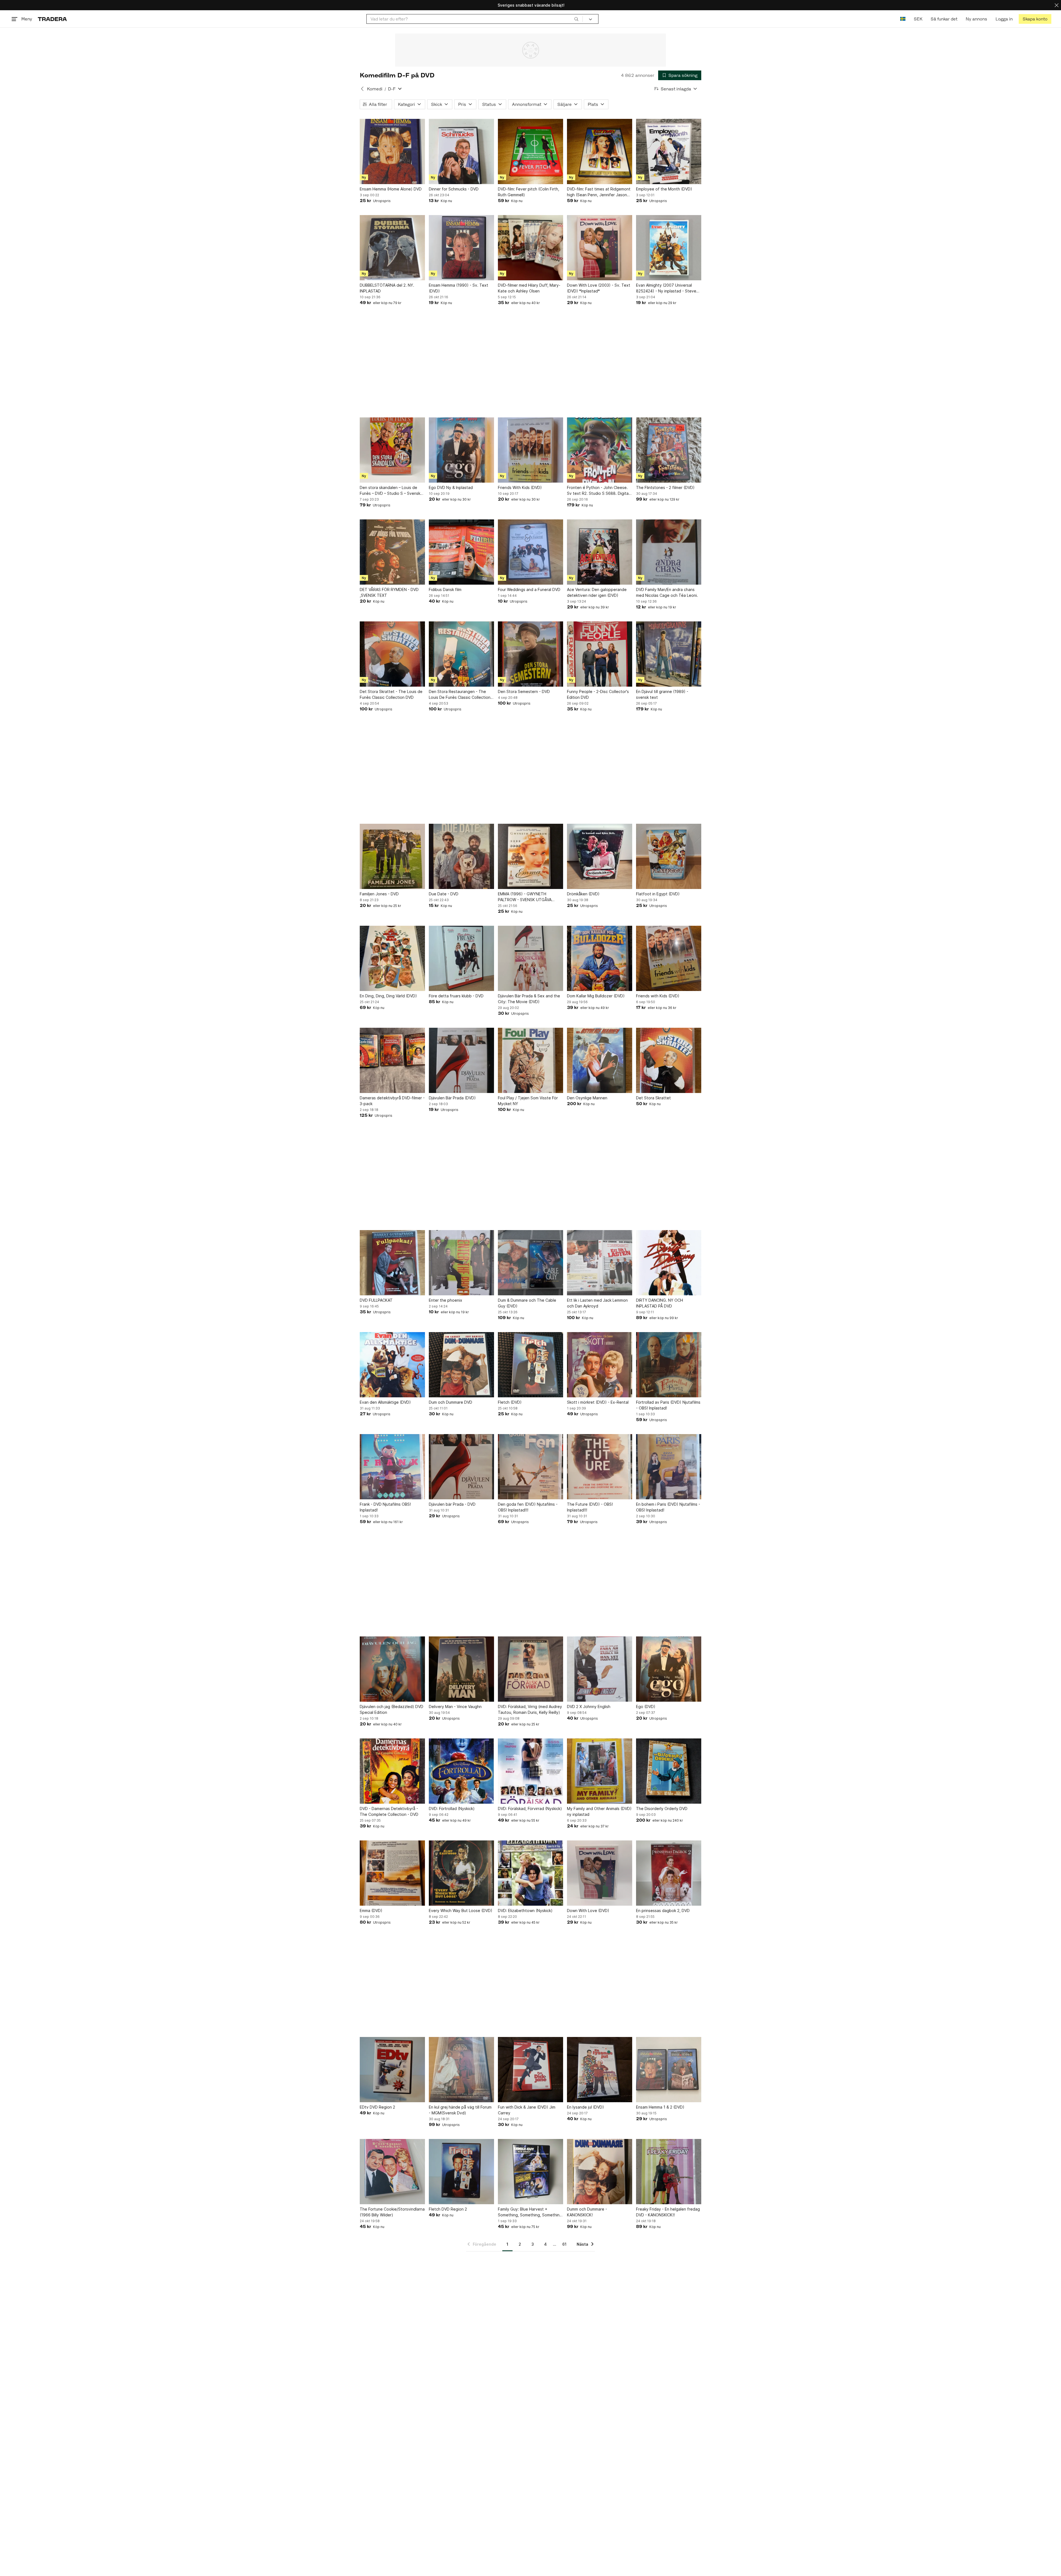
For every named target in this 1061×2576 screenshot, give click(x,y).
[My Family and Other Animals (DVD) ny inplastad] (600, 1771)
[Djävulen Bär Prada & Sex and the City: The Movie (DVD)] (530, 958)
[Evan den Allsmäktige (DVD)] (392, 1365)
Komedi (375, 89)
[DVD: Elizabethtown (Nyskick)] (530, 1873)
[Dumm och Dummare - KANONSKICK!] (600, 2172)
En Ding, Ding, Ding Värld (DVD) (388, 996)
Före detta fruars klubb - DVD (456, 996)
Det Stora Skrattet (653, 1098)
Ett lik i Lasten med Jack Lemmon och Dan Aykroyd (597, 1303)
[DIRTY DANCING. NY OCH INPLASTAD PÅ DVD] (669, 1263)
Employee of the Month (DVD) (664, 189)
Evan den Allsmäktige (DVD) (385, 1402)
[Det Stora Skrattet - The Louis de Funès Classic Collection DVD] (392, 654)
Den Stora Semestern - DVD (524, 691)
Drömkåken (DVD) (583, 894)
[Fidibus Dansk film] (461, 552)
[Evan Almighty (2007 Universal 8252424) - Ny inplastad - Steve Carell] (669, 248)
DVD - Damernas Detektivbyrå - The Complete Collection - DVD (389, 1811)
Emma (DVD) (371, 1911)
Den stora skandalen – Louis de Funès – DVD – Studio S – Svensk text (390, 491)
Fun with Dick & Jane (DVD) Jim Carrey (527, 2110)
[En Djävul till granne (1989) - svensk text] (669, 654)
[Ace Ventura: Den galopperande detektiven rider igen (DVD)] (600, 552)
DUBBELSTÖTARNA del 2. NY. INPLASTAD (387, 288)
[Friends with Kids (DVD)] (669, 958)
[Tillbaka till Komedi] (362, 89)
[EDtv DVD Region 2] (392, 2070)
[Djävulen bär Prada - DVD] (461, 1467)
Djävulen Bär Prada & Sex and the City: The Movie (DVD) (529, 999)
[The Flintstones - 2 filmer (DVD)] (669, 450)
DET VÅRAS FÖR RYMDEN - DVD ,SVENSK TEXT (389, 592)
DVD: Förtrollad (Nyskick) (452, 1809)
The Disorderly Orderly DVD (662, 1809)
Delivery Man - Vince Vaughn (455, 1707)
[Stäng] (1057, 5)
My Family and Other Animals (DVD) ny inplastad (599, 1811)
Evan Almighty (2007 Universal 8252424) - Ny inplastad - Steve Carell (666, 288)
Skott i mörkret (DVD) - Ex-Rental (598, 1402)
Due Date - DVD (444, 894)
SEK (918, 19)
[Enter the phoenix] (461, 1263)
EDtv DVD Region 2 (377, 2107)
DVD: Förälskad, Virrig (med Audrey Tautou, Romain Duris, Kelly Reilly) (530, 1709)
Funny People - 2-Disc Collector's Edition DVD (598, 694)
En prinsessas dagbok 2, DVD (663, 1911)
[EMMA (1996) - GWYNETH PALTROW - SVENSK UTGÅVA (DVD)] (530, 856)
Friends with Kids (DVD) (658, 996)
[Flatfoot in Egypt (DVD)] (669, 856)
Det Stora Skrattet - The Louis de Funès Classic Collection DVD (391, 694)
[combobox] (475, 19)
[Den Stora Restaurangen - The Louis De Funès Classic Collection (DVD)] (461, 654)
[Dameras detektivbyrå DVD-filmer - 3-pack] (392, 1060)
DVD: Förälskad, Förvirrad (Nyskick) (530, 1809)
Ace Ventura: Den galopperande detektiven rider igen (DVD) (597, 592)
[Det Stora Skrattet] (669, 1060)
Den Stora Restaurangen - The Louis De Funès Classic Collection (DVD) (460, 695)
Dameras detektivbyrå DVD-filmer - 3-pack (392, 1101)
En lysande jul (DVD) (585, 2107)
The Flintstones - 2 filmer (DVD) (665, 487)
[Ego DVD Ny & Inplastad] (461, 450)
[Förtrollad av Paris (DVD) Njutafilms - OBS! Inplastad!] (669, 1365)
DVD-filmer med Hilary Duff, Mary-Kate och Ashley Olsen (529, 288)
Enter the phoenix (446, 1300)
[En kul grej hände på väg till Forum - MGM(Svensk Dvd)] (461, 2070)
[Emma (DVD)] (392, 1873)
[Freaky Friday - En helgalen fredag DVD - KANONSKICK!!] (669, 2172)
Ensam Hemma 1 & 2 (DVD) (660, 2107)
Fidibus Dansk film (445, 589)
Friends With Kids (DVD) (520, 487)
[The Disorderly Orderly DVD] (669, 1771)
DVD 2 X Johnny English (589, 1707)
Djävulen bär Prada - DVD (452, 1504)
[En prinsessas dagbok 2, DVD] (669, 1873)
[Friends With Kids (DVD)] (530, 450)
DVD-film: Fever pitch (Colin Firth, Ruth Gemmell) (529, 192)
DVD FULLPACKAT (376, 1300)
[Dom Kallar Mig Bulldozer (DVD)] (600, 958)
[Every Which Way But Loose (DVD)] (461, 1873)
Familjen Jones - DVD (379, 894)
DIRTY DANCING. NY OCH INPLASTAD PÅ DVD (660, 1303)
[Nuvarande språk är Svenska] (903, 19)
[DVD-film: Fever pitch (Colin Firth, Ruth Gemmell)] (530, 151)
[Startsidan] (52, 19)
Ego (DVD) (646, 1707)
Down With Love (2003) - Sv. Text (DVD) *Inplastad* (599, 288)
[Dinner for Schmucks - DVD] (461, 151)
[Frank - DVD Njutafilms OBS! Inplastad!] (392, 1467)
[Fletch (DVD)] (530, 1365)
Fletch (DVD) (510, 1402)
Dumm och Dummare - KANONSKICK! (587, 2212)
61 (564, 2244)
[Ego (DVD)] (669, 1669)
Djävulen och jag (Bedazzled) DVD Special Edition (392, 1709)
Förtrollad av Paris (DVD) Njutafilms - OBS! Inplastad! (668, 1405)
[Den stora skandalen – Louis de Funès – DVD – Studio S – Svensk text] (392, 450)
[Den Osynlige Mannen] (600, 1060)
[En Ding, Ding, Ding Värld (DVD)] (392, 958)
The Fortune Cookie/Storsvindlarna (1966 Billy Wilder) (392, 2212)
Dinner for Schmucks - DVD (454, 189)
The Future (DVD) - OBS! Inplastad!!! (590, 1507)
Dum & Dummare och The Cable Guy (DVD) (527, 1303)
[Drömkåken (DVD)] (600, 856)
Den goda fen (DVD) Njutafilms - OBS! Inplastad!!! (528, 1507)
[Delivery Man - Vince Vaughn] (461, 1669)
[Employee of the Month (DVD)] (669, 151)
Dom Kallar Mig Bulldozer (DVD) (596, 996)
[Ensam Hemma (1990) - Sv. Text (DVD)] (461, 248)
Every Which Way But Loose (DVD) (461, 1911)
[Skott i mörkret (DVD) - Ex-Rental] (600, 1365)
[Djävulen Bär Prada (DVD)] (461, 1060)
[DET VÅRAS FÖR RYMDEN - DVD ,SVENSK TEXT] (392, 552)
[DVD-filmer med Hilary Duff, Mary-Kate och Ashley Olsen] (530, 248)
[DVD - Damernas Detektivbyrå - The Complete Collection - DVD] (392, 1771)
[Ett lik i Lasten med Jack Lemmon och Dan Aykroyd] (600, 1263)
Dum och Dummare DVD (451, 1402)
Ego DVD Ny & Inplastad (451, 487)
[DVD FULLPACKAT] (392, 1263)
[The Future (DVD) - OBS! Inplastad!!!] (600, 1467)
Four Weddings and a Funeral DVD (529, 589)
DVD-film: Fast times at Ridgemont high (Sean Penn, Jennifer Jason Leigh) (599, 192)
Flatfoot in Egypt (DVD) (658, 894)
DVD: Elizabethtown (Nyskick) (525, 1911)
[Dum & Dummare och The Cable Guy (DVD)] (530, 1263)
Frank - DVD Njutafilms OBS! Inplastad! (385, 1507)
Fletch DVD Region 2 (448, 2209)
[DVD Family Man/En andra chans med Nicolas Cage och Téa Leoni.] (669, 552)
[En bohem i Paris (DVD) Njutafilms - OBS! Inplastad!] (669, 1467)
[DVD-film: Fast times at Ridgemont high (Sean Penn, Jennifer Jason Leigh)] (600, 151)
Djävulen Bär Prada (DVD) (452, 1098)
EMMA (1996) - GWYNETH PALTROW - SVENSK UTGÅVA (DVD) (525, 897)
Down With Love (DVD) (588, 1911)
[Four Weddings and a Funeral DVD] (530, 552)
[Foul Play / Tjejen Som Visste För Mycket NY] (530, 1060)
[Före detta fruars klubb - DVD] (461, 958)
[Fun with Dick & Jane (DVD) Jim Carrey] (530, 2070)
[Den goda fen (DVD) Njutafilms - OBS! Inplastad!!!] (530, 1467)
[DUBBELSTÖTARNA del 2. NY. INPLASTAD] (392, 248)
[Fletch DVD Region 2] (461, 2172)
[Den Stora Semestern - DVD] (530, 654)
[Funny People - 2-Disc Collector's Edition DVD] (600, 654)
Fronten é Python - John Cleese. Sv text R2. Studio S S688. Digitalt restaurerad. (599, 491)
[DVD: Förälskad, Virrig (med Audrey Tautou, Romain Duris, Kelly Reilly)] (530, 1669)
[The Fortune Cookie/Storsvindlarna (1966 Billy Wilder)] (392, 2172)
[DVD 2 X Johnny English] (600, 1669)
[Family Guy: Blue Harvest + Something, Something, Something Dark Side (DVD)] (530, 2172)
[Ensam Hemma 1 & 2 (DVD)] (669, 2070)
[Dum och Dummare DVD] (461, 1365)
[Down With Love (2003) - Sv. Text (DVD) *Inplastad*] (600, 248)
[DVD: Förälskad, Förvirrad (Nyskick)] (530, 1771)
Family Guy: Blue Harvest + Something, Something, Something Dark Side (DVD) (530, 2212)
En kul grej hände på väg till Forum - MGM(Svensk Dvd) (460, 2110)
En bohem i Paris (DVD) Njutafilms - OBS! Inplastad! (668, 1507)
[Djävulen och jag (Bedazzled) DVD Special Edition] (392, 1669)
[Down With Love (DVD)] (600, 1873)
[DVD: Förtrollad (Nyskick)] (461, 1771)
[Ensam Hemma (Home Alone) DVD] (392, 151)
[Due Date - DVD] (461, 856)
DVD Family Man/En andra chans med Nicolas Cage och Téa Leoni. (667, 592)
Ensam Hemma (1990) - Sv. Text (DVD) (459, 288)
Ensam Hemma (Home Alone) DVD (391, 189)
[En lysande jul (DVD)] (600, 2070)
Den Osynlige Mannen (587, 1098)
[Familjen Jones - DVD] (392, 856)
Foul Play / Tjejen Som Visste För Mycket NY (528, 1101)
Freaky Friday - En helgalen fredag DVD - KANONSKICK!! (668, 2212)
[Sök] (576, 19)
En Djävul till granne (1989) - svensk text (662, 694)
